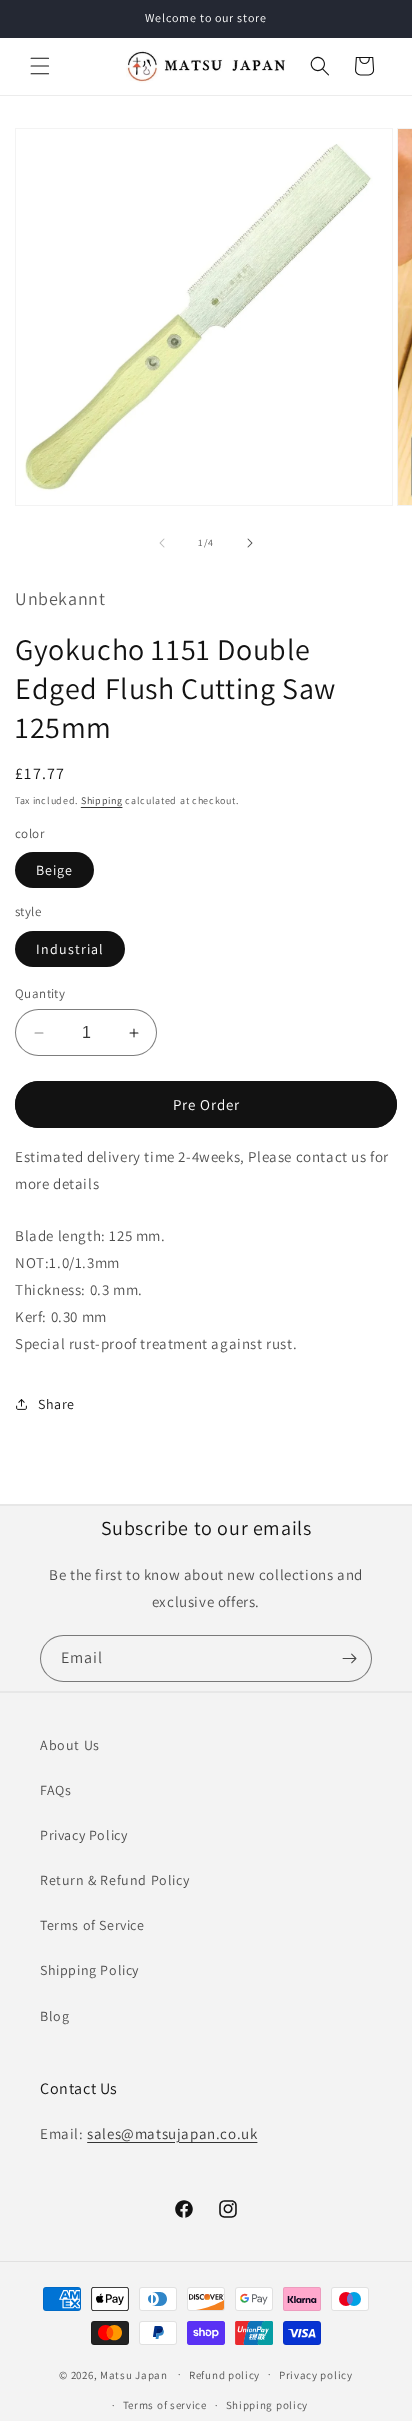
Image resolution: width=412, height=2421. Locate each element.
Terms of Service (92, 1925)
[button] (40, 66)
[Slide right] (250, 543)
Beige (54, 870)
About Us (70, 1745)
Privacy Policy (83, 1835)
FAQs (55, 1790)
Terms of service (165, 2405)
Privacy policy (316, 2375)
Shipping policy (267, 2405)
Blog (54, 2016)
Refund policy (224, 2375)
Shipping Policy (89, 1970)
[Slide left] (162, 543)
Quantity (40, 993)
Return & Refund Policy (114, 1880)
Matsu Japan (134, 2374)
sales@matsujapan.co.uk (172, 2133)
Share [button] (56, 1404)
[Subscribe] (349, 1658)
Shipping (102, 800)
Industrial (70, 949)
